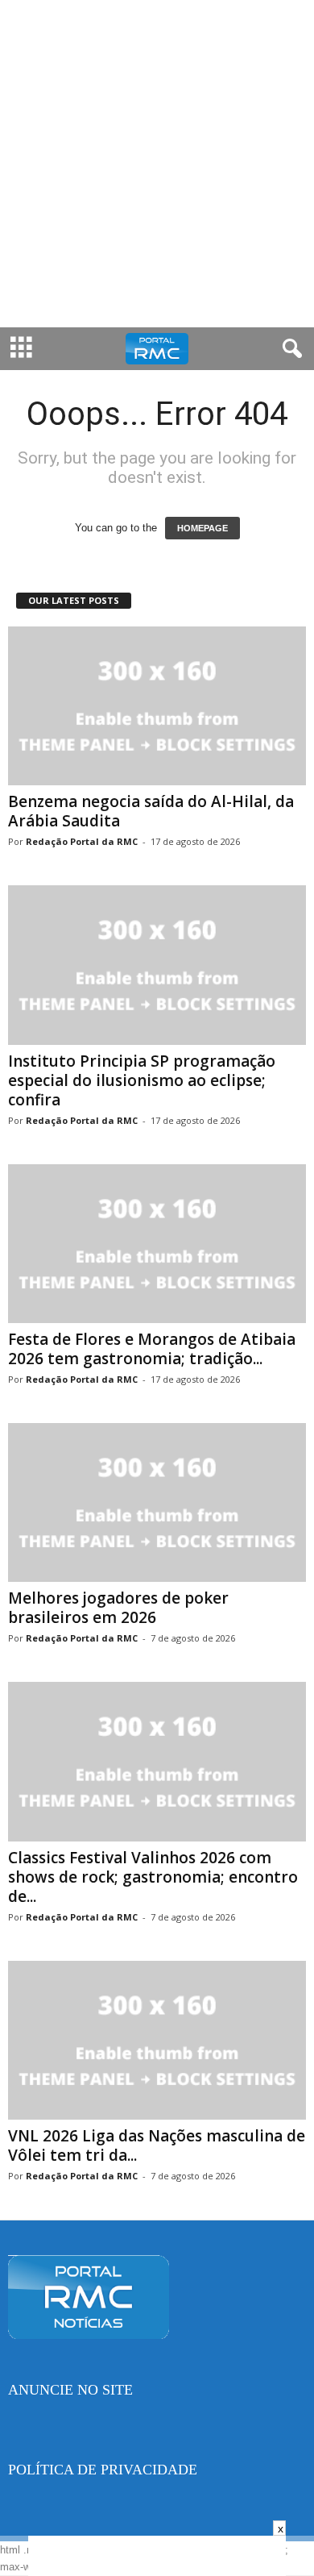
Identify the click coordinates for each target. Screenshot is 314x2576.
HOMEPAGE (202, 528)
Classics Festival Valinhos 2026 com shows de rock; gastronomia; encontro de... (153, 1877)
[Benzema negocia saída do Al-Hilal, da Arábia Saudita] (157, 706)
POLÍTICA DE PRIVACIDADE (103, 2470)
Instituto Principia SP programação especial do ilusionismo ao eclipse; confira (142, 1080)
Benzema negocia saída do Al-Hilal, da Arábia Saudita (151, 811)
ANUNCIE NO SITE (70, 2390)
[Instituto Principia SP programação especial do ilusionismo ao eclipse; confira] (157, 965)
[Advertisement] (157, 164)
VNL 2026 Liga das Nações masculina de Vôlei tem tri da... (157, 2145)
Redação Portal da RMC (82, 841)
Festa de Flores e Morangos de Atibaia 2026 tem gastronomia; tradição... (152, 1349)
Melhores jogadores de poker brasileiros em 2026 (118, 1608)
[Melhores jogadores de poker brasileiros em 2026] (157, 1502)
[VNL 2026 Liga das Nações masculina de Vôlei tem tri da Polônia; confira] (157, 2040)
